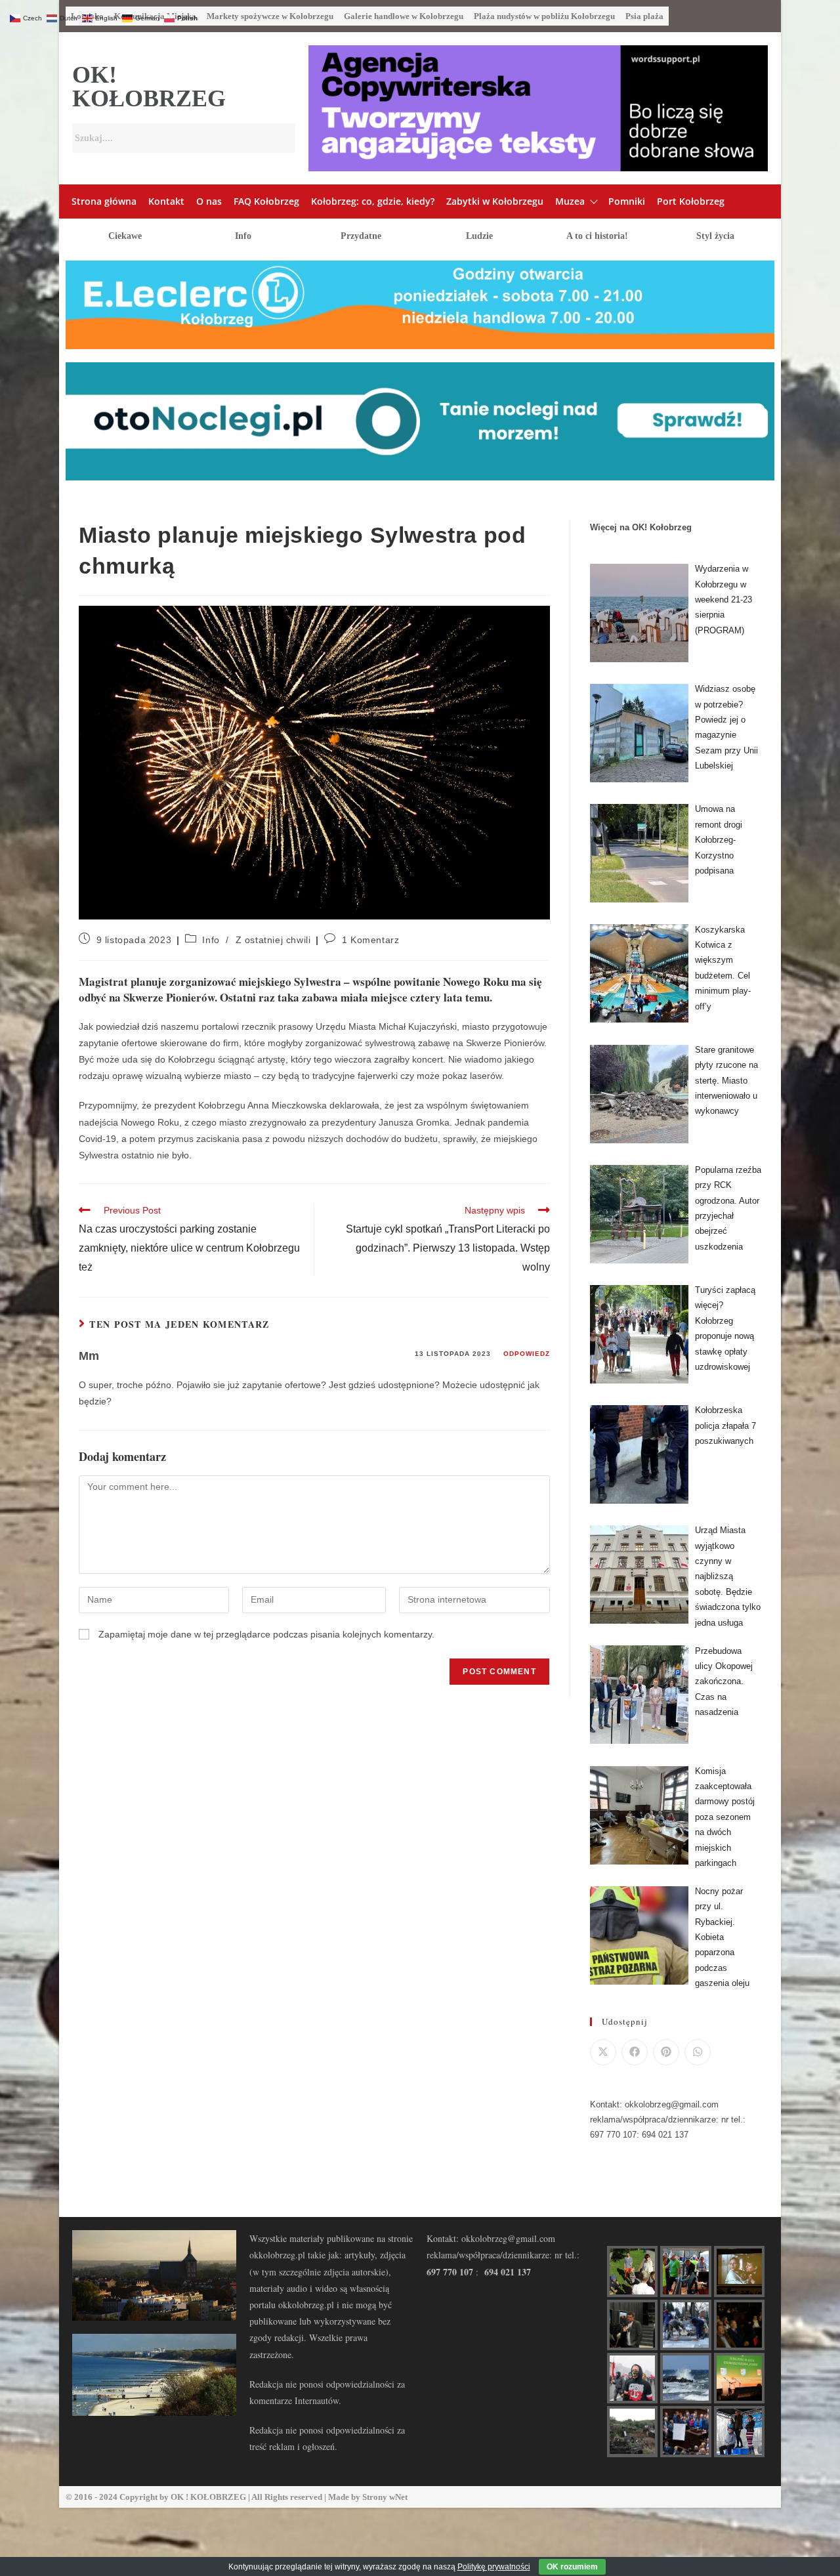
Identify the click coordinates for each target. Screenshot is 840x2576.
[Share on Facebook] (635, 2052)
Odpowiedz (527, 1354)
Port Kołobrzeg (691, 201)
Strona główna (104, 201)
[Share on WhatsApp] (698, 2052)
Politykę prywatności (494, 2567)
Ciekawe (125, 236)
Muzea (570, 201)
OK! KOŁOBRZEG (149, 87)
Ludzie (479, 236)
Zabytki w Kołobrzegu (495, 201)
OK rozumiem (572, 2567)
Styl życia (715, 236)
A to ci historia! (597, 236)
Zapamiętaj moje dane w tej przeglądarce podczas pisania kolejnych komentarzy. (266, 1634)
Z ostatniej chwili (273, 940)
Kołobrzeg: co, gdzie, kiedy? (373, 201)
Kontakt (166, 201)
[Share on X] (603, 2052)
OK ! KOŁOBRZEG (208, 2497)
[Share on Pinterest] (666, 2052)
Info (243, 236)
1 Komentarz (371, 940)
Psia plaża (644, 16)
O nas (209, 201)
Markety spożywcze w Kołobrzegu (270, 16)
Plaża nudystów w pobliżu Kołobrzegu (544, 16)
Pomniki (627, 201)
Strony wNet (385, 2497)
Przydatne (361, 236)
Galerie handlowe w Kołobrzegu (404, 16)
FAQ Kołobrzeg (266, 201)
